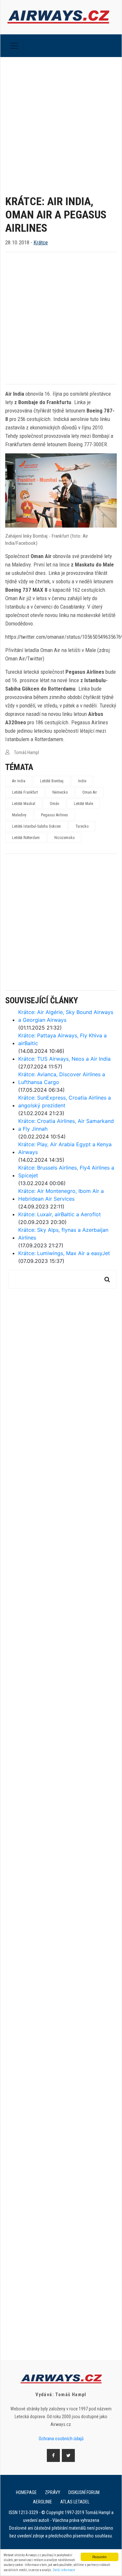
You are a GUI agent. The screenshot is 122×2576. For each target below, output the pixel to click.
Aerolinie (42, 2502)
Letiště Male (83, 804)
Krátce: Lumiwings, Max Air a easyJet (64, 1253)
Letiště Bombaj (52, 781)
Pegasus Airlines (54, 815)
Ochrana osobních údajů (61, 2439)
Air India (19, 781)
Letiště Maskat (24, 804)
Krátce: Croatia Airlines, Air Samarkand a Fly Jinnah (66, 1125)
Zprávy (53, 2492)
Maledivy (19, 815)
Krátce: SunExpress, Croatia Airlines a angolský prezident (65, 1102)
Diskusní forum (84, 2492)
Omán (54, 804)
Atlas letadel (75, 2502)
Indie (82, 781)
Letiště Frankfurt (25, 792)
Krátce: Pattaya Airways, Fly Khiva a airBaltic (62, 1039)
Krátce (41, 242)
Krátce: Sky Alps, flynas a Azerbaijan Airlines (63, 1234)
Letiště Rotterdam (26, 838)
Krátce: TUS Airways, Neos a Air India (64, 1059)
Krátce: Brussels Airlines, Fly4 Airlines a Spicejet (66, 1171)
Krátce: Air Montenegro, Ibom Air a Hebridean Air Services (61, 1195)
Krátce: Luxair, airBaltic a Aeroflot (60, 1214)
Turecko (82, 826)
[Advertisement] (61, 121)
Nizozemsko (64, 838)
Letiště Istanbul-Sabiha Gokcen (36, 826)
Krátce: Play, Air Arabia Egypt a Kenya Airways (65, 1148)
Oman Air (90, 792)
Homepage (26, 2492)
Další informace (64, 2570)
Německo (60, 792)
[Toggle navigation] (14, 46)
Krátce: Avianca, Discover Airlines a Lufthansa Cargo (62, 1078)
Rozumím (99, 2557)
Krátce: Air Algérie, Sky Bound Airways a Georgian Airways (66, 1016)
